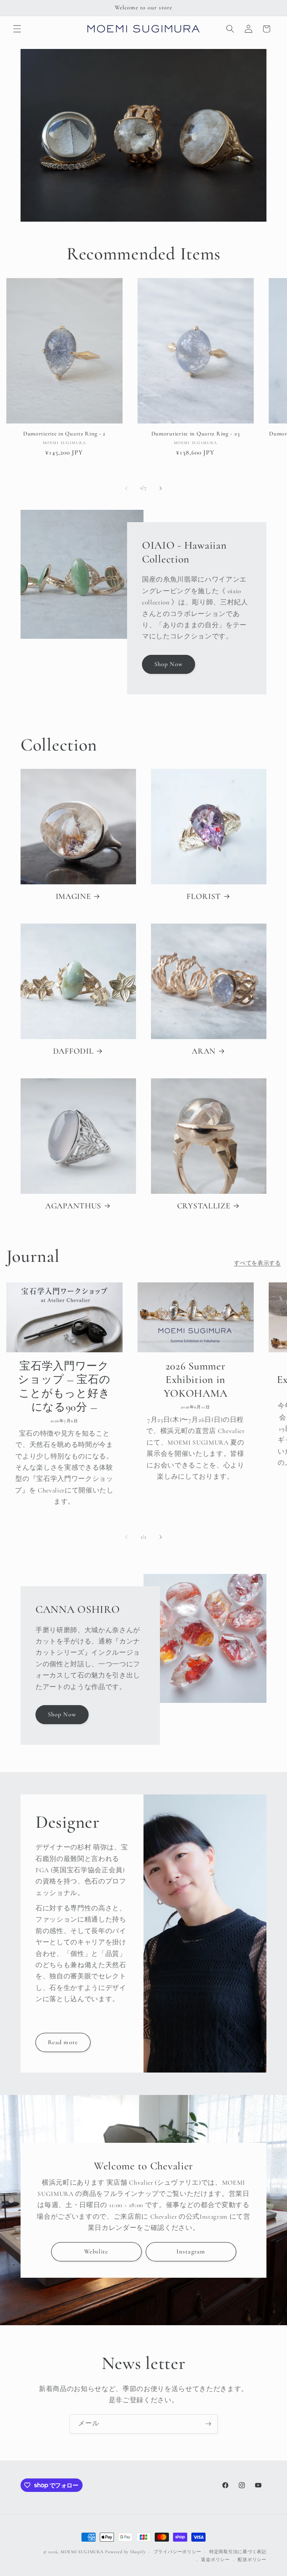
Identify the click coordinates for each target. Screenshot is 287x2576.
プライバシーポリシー (178, 2552)
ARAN (204, 1051)
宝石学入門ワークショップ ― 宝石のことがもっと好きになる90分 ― (64, 1386)
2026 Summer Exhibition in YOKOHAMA (196, 1380)
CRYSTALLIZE (204, 1206)
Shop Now (169, 664)
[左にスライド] (126, 488)
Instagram (191, 2251)
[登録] (208, 2424)
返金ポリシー (215, 2560)
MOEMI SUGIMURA (82, 2552)
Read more (63, 2042)
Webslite (96, 2251)
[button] (17, 29)
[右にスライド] (161, 488)
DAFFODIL (73, 1051)
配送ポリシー (252, 2560)
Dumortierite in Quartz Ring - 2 (64, 434)
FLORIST (204, 896)
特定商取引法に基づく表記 (238, 2552)
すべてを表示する (257, 1263)
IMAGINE (73, 896)
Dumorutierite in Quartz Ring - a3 (196, 434)
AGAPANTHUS (73, 1206)
